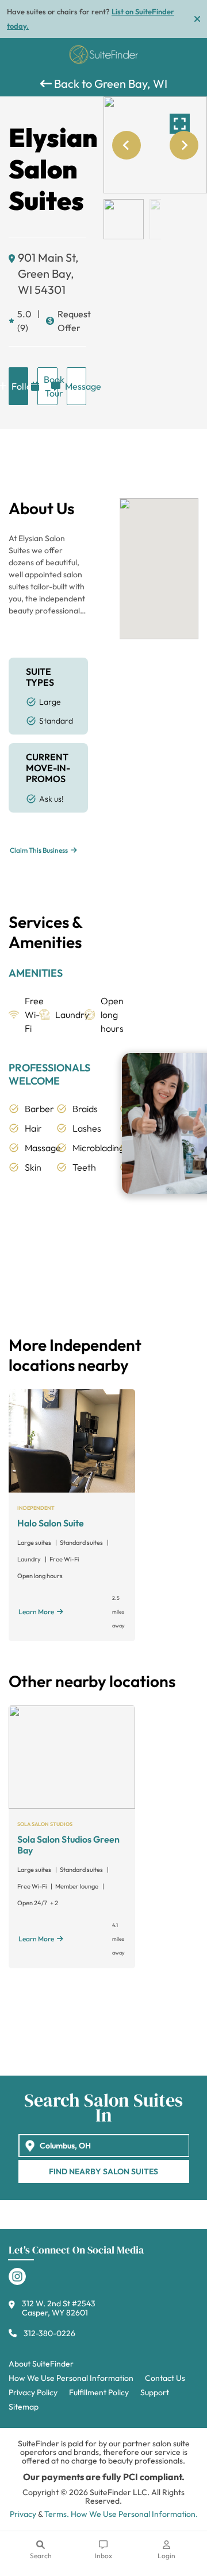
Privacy (23, 2514)
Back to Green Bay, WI (110, 83)
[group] (155, 145)
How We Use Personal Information (71, 2378)
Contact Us (165, 2378)
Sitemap (24, 2407)
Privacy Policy (33, 2392)
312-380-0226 (49, 2333)
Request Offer (72, 321)
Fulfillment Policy (99, 2392)
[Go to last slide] (126, 145)
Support (155, 2392)
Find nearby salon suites (103, 2171)
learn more (36, 1612)
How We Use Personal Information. (134, 2514)
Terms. (57, 2514)
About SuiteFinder (41, 2364)
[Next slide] (184, 145)
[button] (124, 219)
